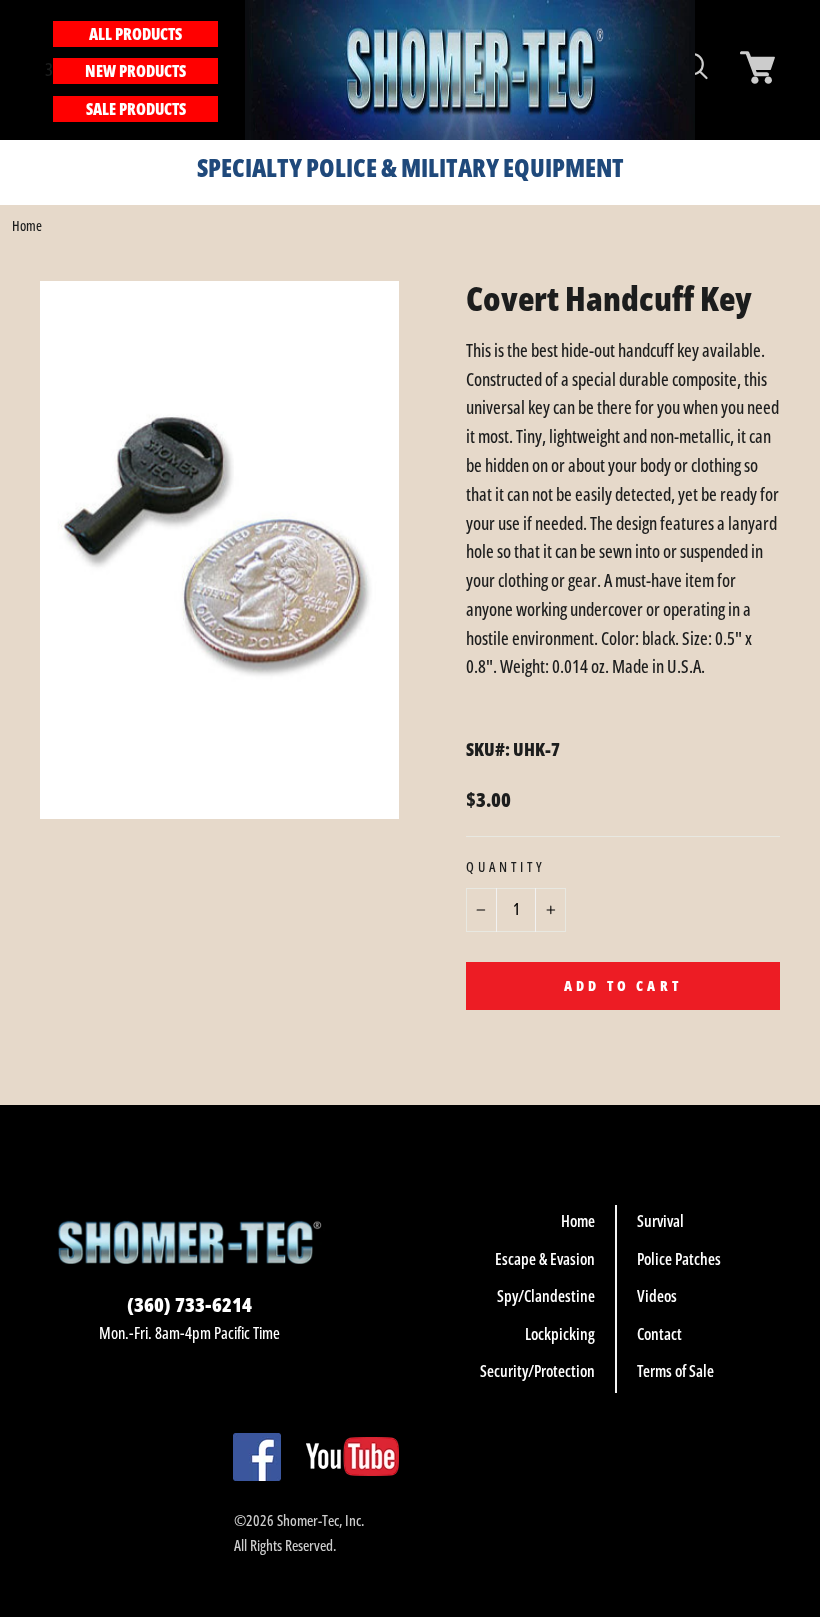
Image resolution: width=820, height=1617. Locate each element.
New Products (135, 71)
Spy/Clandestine (546, 1296)
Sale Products (136, 109)
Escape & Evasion (545, 1259)
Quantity (506, 867)
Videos (657, 1296)
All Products (135, 34)
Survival (660, 1221)
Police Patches (679, 1259)
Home (27, 225)
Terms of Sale (675, 1371)
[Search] (229, 69)
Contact (659, 1334)
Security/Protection (537, 1371)
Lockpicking (560, 1334)
